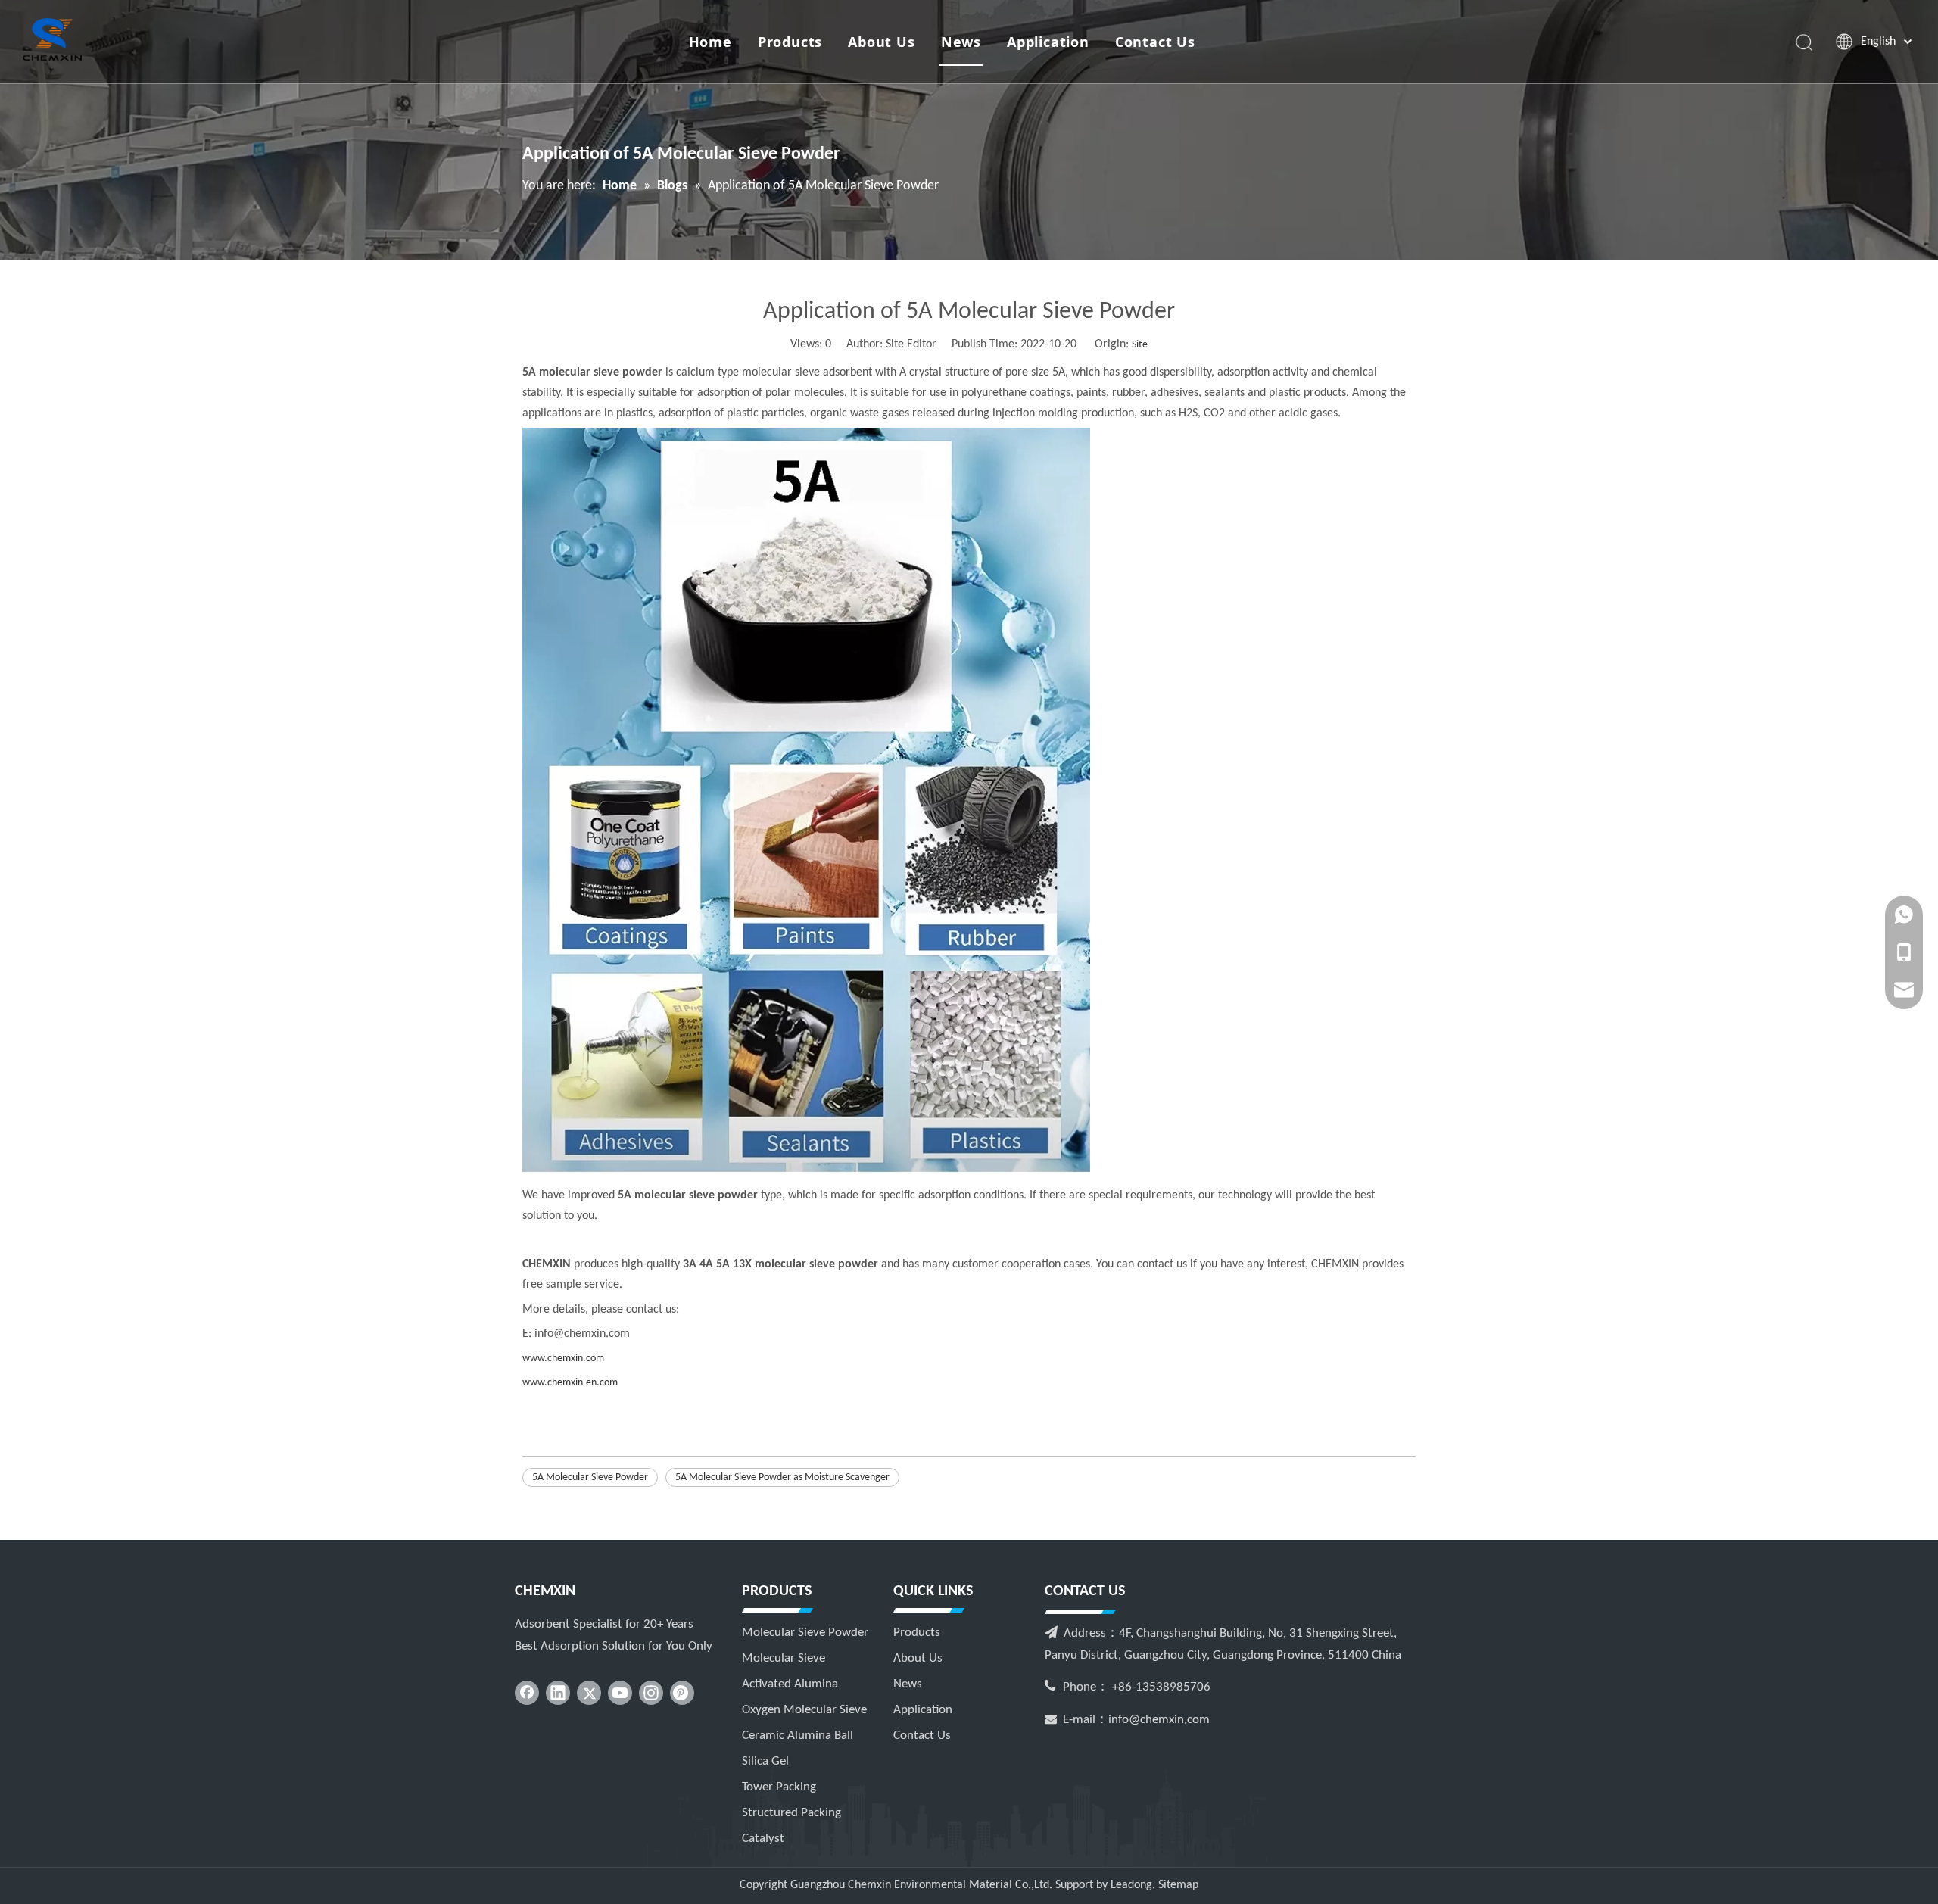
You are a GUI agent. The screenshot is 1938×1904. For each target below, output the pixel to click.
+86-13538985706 (1161, 1687)
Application (1048, 42)
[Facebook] (527, 1693)
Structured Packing (791, 1813)
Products (790, 42)
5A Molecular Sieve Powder (590, 1477)
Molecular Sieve (784, 1658)
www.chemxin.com (563, 1359)
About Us (881, 42)
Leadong (1131, 1885)
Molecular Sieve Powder (805, 1633)
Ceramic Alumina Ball (798, 1736)
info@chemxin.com (1159, 1720)
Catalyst (763, 1839)
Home (710, 42)
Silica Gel (765, 1761)
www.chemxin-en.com (570, 1383)
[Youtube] (620, 1693)
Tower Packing (779, 1787)
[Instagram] (651, 1693)
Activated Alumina (790, 1684)
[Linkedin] (558, 1693)
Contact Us (1155, 42)
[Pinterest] (682, 1693)
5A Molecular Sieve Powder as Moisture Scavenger (782, 1477)
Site (1140, 345)
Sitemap (1178, 1885)
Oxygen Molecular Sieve (804, 1710)
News (961, 42)
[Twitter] (589, 1693)
